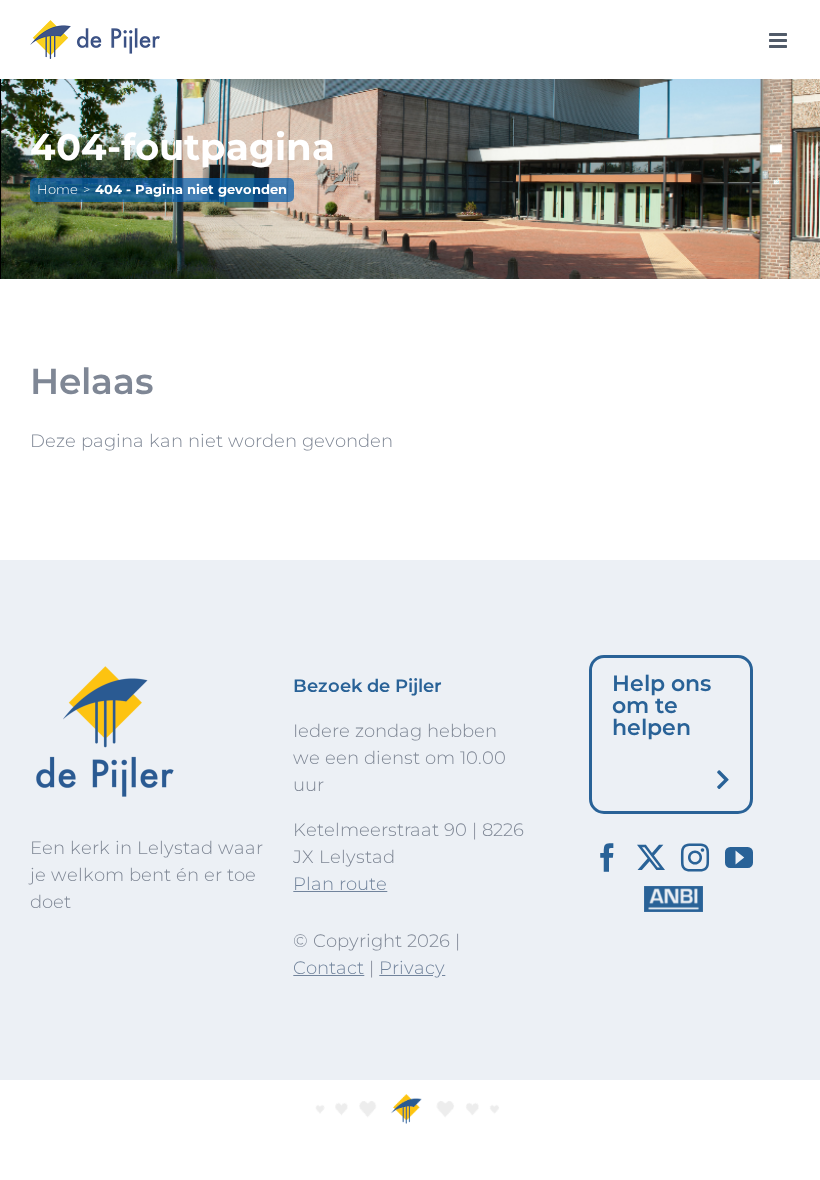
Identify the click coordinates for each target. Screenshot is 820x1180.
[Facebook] (607, 858)
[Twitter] (651, 858)
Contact (328, 968)
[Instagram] (695, 858)
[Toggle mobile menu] (779, 40)
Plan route (340, 884)
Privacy (412, 968)
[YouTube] (739, 858)
